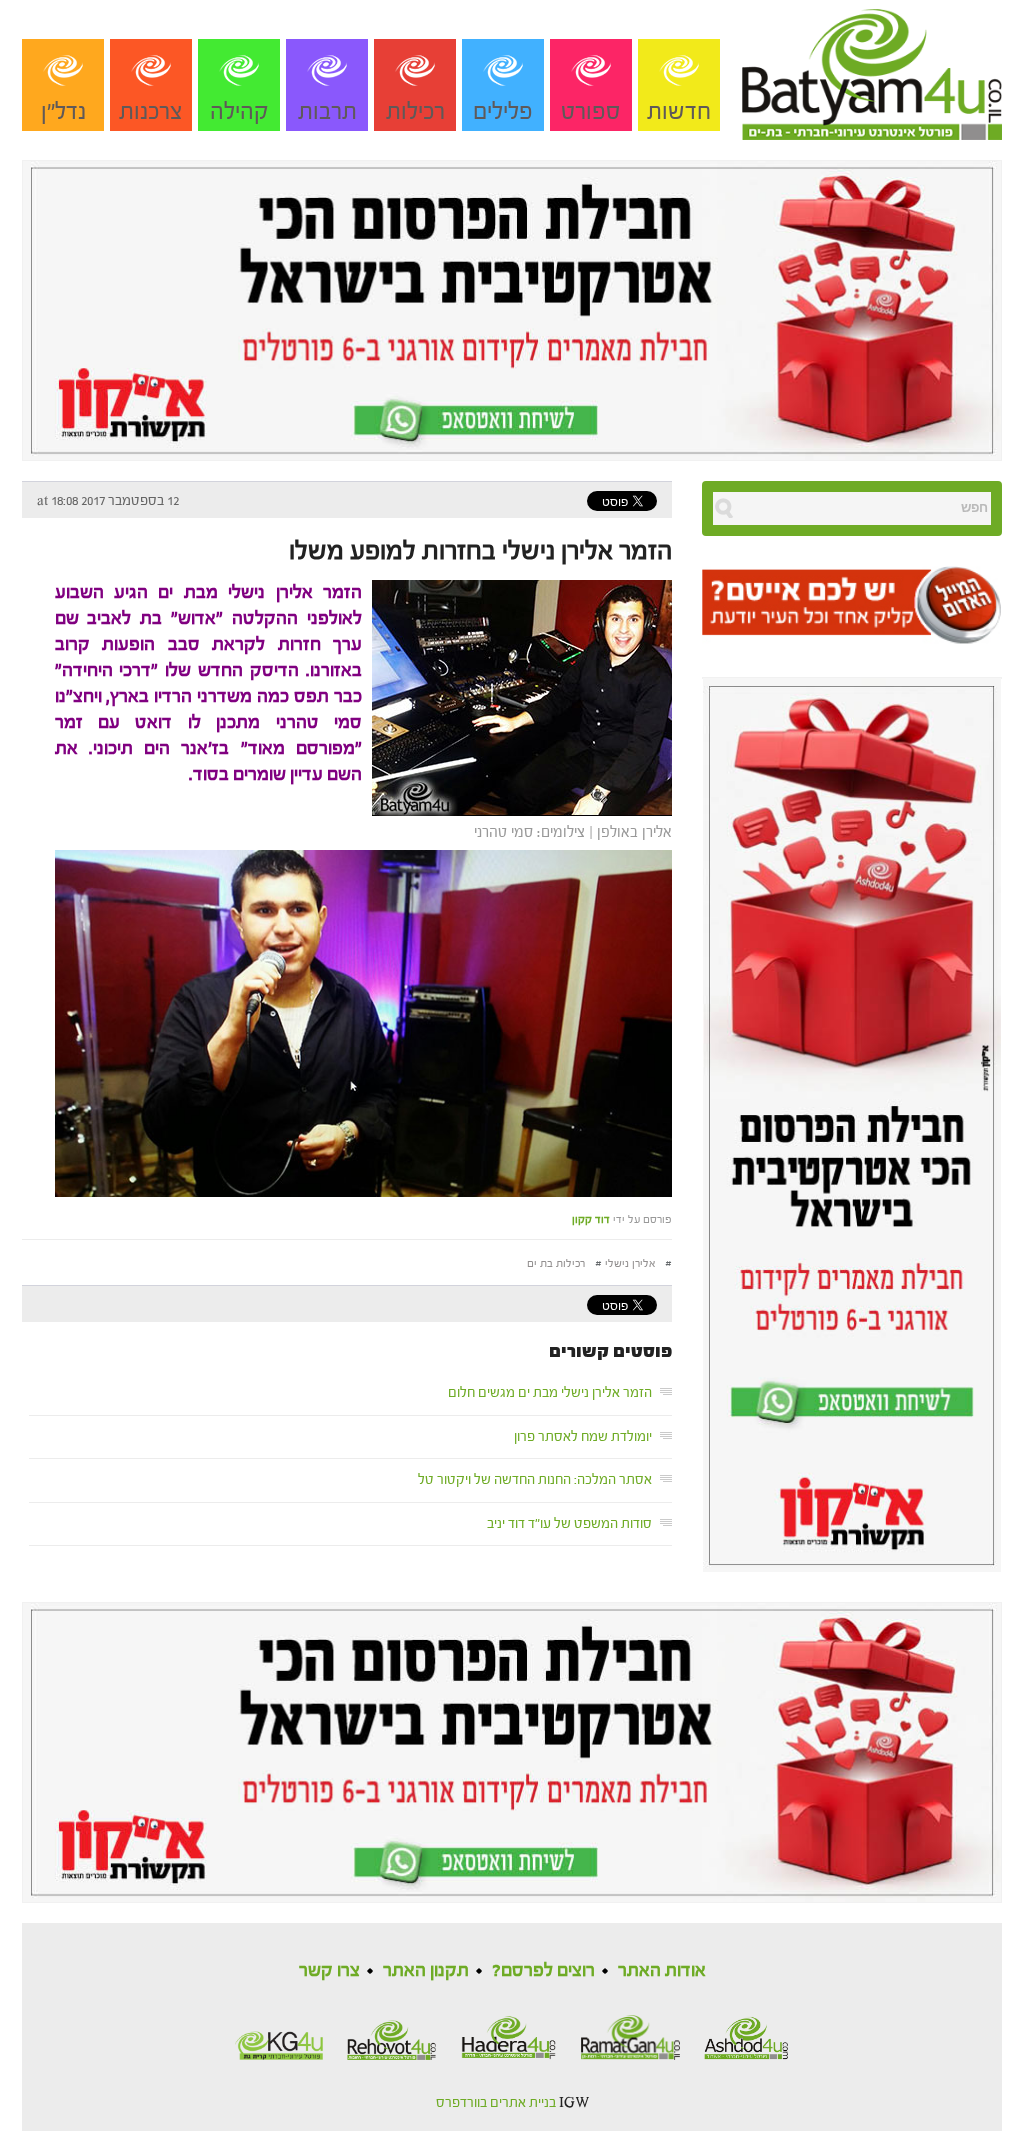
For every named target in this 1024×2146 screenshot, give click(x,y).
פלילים (503, 111)
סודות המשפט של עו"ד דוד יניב (569, 1524)
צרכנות (151, 111)
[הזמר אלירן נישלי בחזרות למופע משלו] (517, 696)
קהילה (239, 111)
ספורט (591, 111)
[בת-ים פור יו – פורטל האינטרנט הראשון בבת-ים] (872, 69)
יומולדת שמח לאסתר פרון (583, 1437)
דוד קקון (591, 1219)
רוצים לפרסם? (543, 1970)
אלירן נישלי (630, 1263)
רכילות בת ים (556, 1263)
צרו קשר (329, 1970)
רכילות (415, 111)
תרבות (327, 111)
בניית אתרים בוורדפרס (496, 2103)
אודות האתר (662, 1970)
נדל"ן (63, 111)
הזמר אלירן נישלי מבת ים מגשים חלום (550, 1393)
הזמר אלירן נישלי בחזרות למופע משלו (480, 551)
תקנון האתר (426, 1970)
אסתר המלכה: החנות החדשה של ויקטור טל (535, 1480)
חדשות (679, 111)
